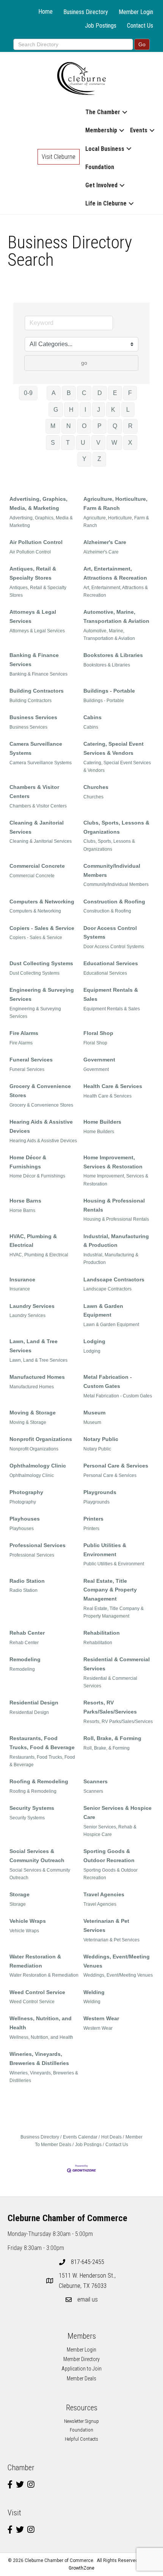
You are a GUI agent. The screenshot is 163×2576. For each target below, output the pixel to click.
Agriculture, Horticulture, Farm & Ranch (115, 503)
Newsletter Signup (81, 2421)
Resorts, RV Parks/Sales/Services (110, 1707)
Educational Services (111, 963)
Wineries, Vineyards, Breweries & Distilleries (39, 2059)
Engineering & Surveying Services (42, 994)
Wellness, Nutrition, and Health (41, 2023)
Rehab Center (27, 1633)
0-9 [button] (28, 393)
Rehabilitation (102, 1633)
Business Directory (86, 12)
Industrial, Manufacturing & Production (116, 1241)
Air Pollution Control (36, 542)
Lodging (94, 1341)
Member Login (136, 12)
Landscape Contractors (114, 1279)
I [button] (85, 410)
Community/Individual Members (112, 870)
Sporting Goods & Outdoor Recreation (109, 1856)
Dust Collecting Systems (41, 963)
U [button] (83, 443)
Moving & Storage (33, 1413)
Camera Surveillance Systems (36, 748)
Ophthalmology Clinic (38, 1466)
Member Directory (81, 2359)
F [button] (130, 393)
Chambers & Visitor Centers (34, 792)
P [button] (100, 426)
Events (139, 130)
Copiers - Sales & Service (42, 928)
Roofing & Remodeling (39, 1781)
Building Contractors (37, 691)
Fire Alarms (24, 1033)
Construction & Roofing (114, 902)
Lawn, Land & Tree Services (34, 1346)
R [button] (130, 426)
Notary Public (101, 1439)
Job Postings (101, 26)
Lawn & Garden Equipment (103, 1311)
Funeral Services (31, 1060)
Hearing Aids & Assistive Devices (41, 1126)
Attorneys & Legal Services (33, 616)
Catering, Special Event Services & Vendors (114, 748)
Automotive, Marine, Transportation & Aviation (116, 616)
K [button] (113, 410)
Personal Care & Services (116, 1466)
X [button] (130, 443)
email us (88, 2299)
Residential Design (34, 1703)
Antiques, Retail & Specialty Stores (33, 573)
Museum (94, 1413)
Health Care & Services (113, 1086)
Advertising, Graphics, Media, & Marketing (38, 503)
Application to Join (81, 2369)
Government (99, 1060)
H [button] (71, 410)
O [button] (84, 426)
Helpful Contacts (81, 2439)
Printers (93, 1519)
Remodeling (25, 1659)
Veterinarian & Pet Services (106, 1925)
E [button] (115, 393)
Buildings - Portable (109, 691)
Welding (94, 1992)
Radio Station (27, 1581)
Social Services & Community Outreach (37, 1856)
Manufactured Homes (37, 1377)
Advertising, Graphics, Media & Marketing (41, 522)
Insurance (22, 1279)
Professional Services (38, 1545)
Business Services (33, 717)
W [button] (114, 443)
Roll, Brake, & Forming (112, 1738)
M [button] (53, 426)
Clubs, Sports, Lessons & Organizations (116, 827)
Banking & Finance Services (34, 660)
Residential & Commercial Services (117, 1664)
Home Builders (102, 1122)
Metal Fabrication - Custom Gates (108, 1381)
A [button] (54, 393)
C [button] (84, 393)
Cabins (92, 717)
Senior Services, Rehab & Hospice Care (110, 1831)
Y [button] (84, 459)
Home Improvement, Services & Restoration (113, 1162)
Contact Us (140, 26)
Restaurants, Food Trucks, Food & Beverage (42, 1743)
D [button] (100, 393)
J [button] (99, 410)
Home (45, 12)
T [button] (68, 443)
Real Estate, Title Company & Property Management (110, 1590)
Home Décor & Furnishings (28, 1162)
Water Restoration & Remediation (35, 1961)
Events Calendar (80, 2137)
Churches (96, 787)
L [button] (128, 410)
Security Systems (32, 1808)
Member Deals (81, 2378)
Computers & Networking (42, 902)
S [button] (53, 443)
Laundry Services (32, 1306)
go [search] (84, 363)
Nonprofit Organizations (41, 1439)
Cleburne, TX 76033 (88, 2281)
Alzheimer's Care (105, 542)
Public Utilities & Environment (105, 1550)
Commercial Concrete (37, 866)
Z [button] (99, 459)
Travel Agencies (104, 1894)
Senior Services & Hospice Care (118, 1812)
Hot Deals (111, 2137)
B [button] (69, 393)
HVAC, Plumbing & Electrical (33, 1241)
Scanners (96, 1781)
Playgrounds (100, 1492)
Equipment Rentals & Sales (111, 994)
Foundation (100, 167)
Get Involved (101, 185)
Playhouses (25, 1519)
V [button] (98, 443)
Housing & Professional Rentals (114, 1205)
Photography (26, 1492)
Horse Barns (25, 1201)
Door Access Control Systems (110, 933)
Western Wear (101, 2018)
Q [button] (115, 426)
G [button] (56, 410)
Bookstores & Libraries (113, 655)
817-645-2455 (88, 2262)
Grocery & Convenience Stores (40, 1091)
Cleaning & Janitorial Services (37, 827)
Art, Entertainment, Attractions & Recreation (115, 573)
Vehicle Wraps (28, 1921)
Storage (20, 1894)
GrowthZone (81, 2568)
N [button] (69, 426)
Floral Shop (98, 1033)
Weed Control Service (37, 1992)
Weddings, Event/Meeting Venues (117, 1961)
